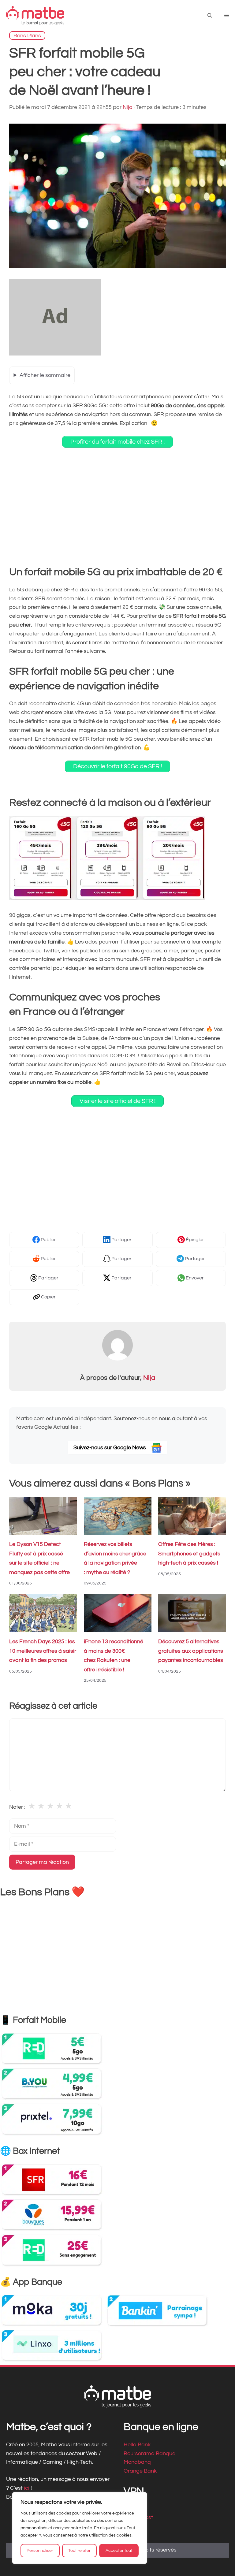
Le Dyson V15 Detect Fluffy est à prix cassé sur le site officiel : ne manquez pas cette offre (39, 1558)
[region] (80, 2528)
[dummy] (55, 354)
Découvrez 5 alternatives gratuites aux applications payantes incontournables (191, 1651)
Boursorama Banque (149, 2453)
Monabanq (137, 2462)
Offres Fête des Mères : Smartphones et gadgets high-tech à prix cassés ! (189, 1554)
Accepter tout (119, 2551)
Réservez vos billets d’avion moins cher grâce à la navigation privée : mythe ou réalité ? (115, 1558)
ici (27, 2488)
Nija (149, 1378)
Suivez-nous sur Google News (110, 1448)
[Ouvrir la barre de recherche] (210, 16)
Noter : (17, 1807)
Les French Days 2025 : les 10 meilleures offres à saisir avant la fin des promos (43, 1651)
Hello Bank (137, 2444)
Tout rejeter (79, 2551)
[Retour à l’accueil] (35, 15)
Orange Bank (140, 2471)
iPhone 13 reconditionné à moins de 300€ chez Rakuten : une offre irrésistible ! (114, 1656)
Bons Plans (27, 35)
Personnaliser (40, 2551)
